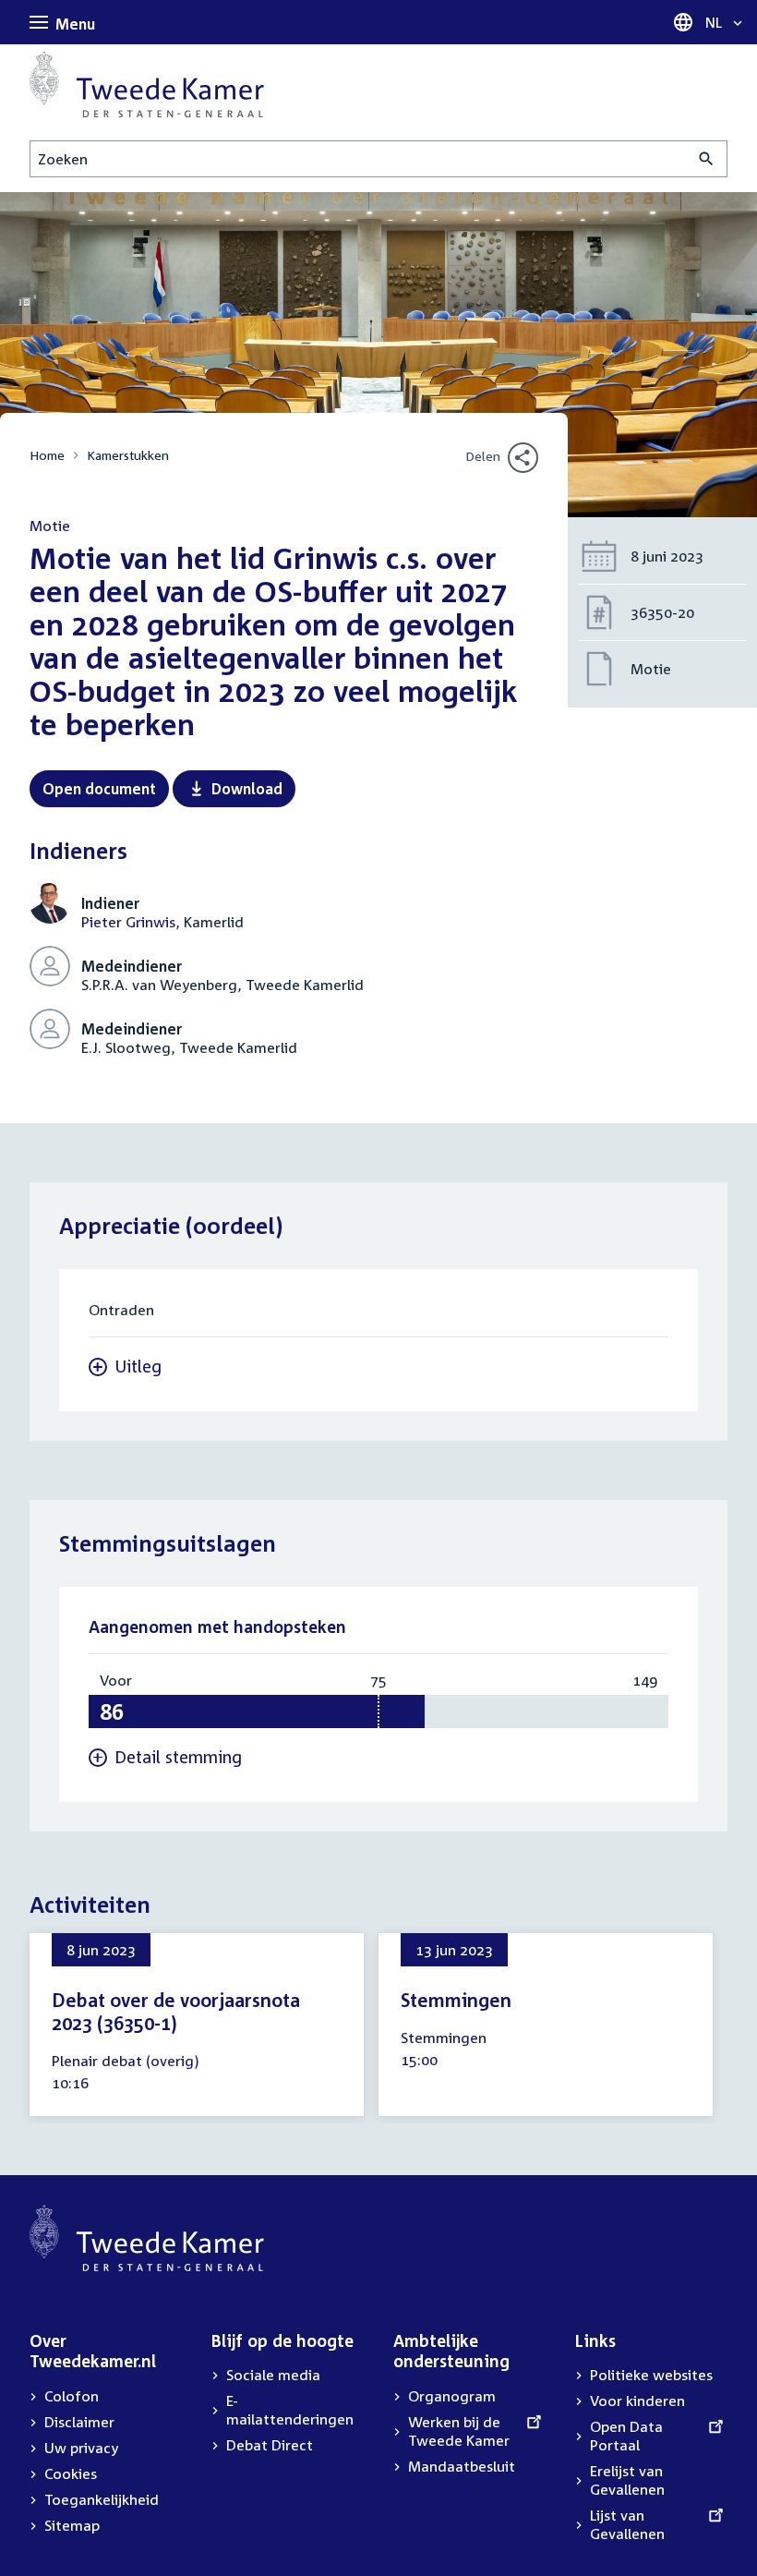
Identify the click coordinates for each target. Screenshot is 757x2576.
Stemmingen (456, 2000)
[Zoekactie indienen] (707, 159)
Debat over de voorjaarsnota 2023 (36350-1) (176, 2011)
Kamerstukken (128, 455)
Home (47, 455)
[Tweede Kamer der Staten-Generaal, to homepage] (147, 84)
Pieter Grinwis (128, 922)
